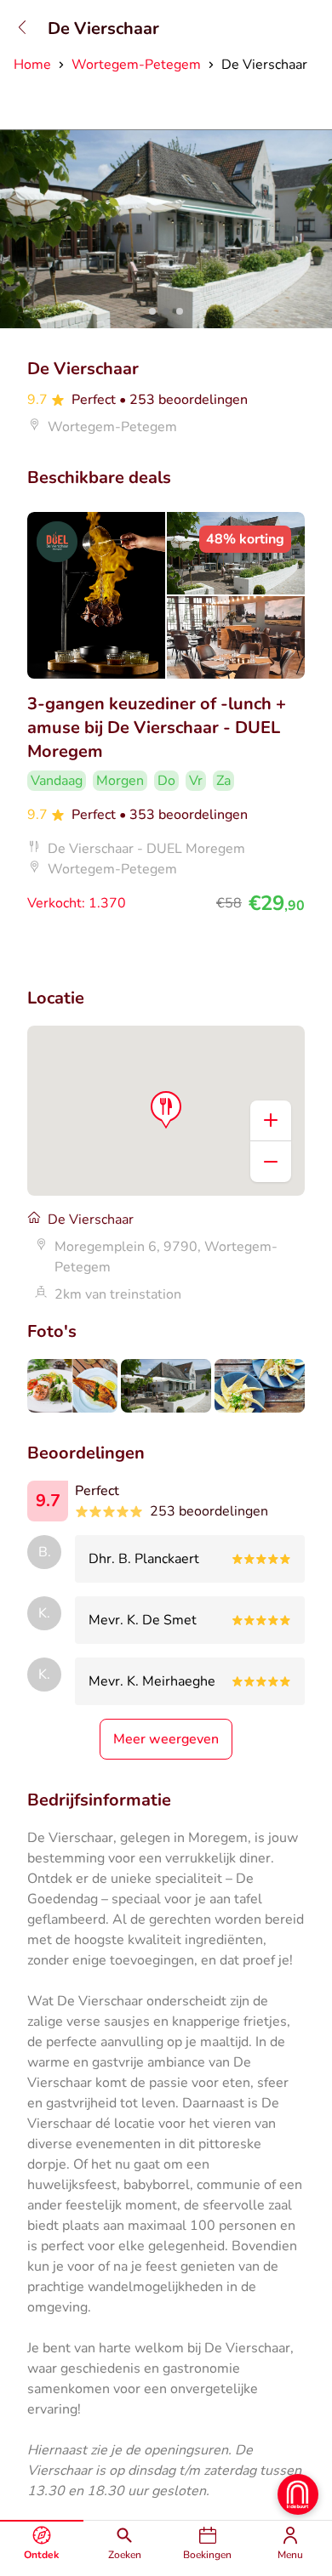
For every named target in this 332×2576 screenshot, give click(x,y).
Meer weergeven (166, 1739)
